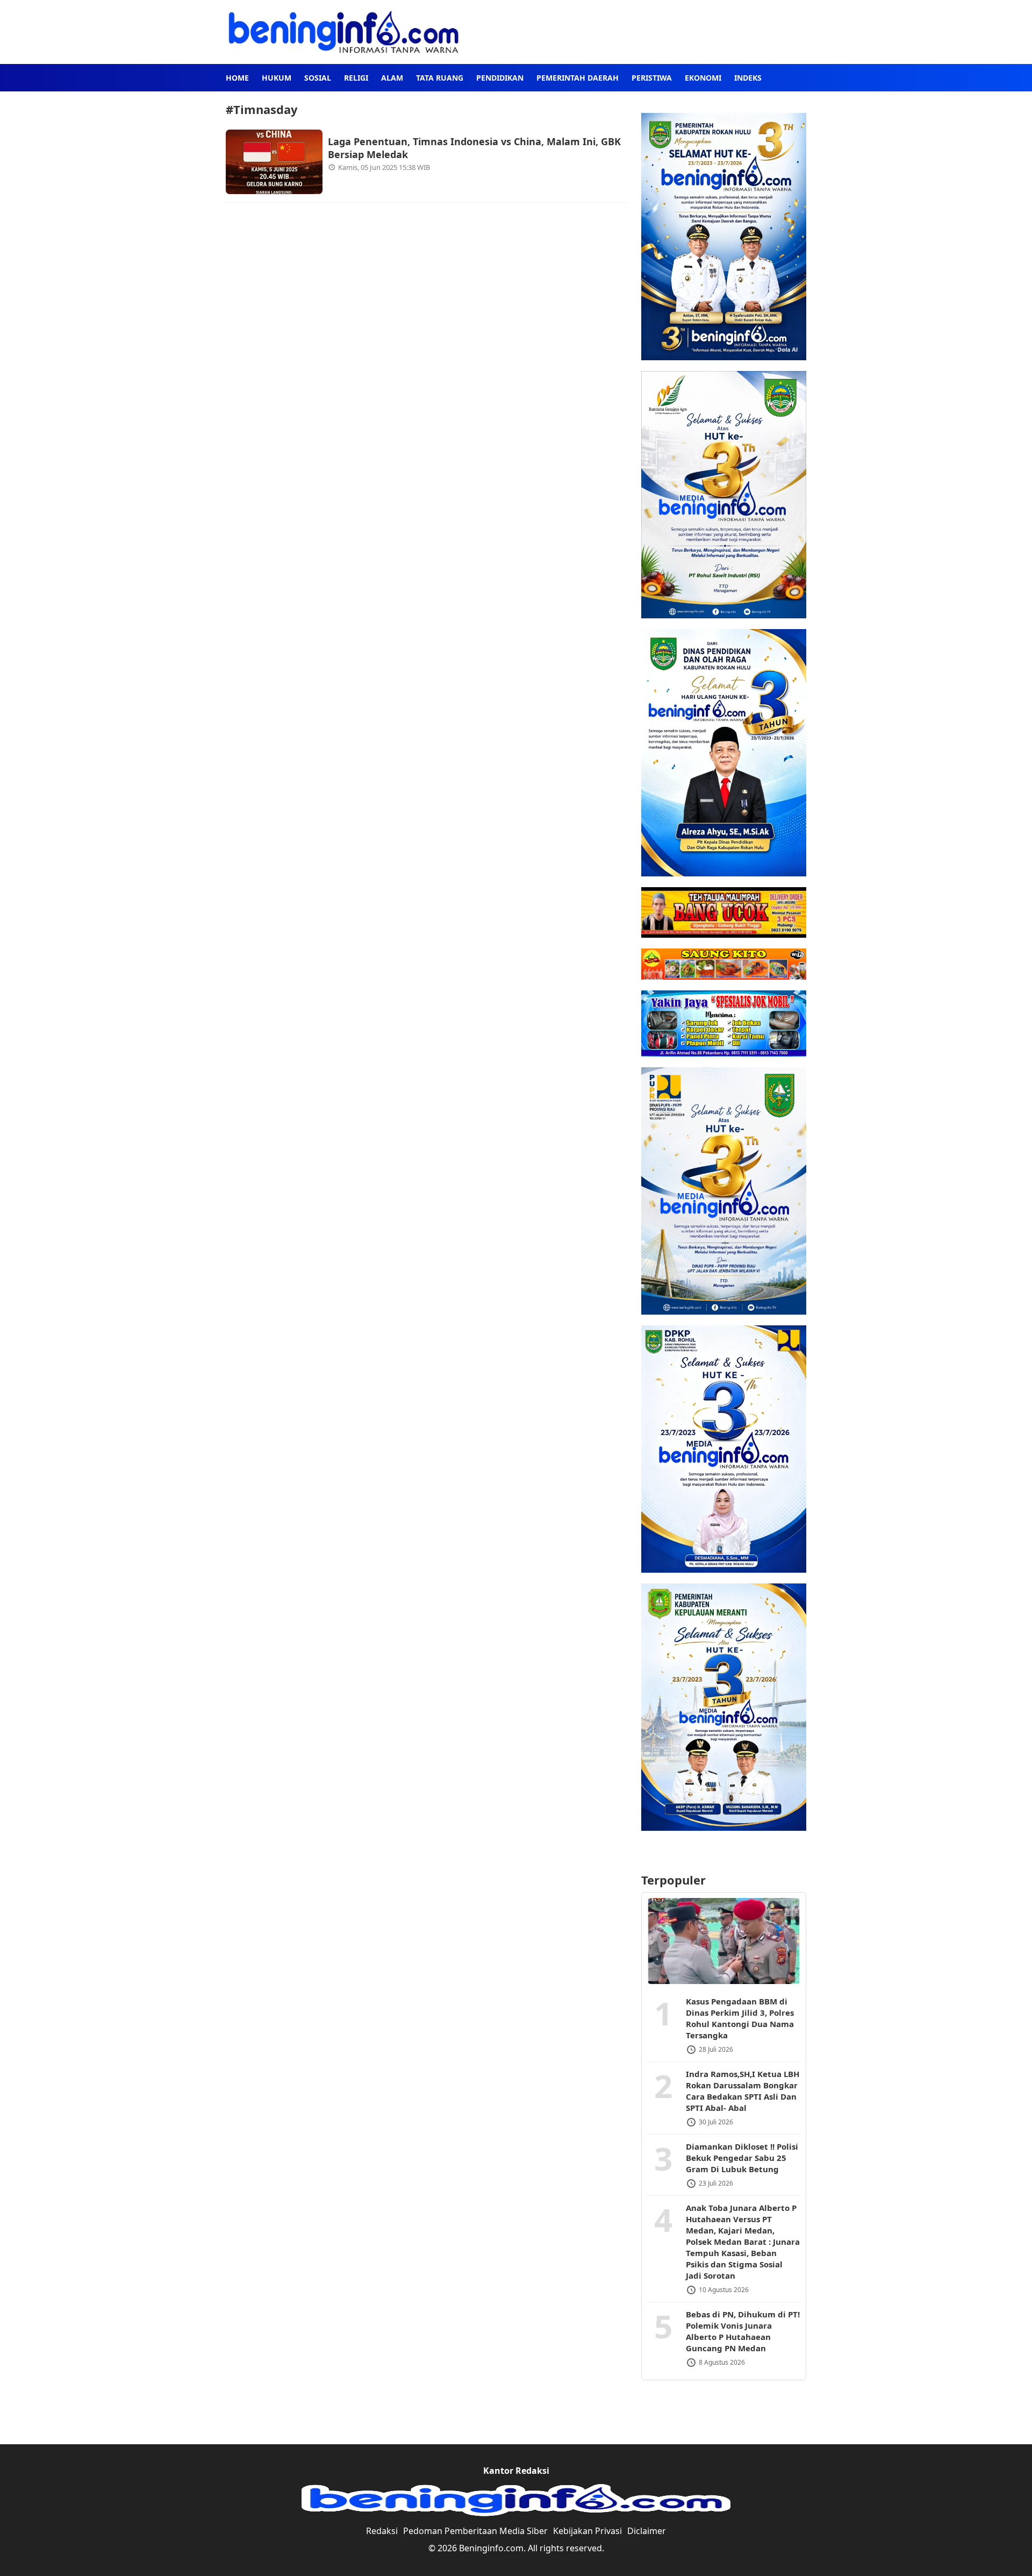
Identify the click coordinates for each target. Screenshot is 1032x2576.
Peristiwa (652, 78)
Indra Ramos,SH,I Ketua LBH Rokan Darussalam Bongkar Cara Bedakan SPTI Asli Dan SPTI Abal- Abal (743, 2091)
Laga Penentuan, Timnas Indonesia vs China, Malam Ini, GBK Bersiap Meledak (474, 148)
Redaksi (382, 2531)
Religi (356, 78)
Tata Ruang (440, 78)
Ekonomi (703, 78)
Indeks (748, 78)
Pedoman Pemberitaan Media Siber (475, 2531)
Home (237, 78)
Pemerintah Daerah (578, 78)
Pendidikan (500, 78)
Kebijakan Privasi (587, 2531)
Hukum (277, 78)
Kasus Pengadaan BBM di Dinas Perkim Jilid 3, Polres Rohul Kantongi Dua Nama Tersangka (740, 2019)
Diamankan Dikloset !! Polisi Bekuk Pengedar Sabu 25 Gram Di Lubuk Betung (742, 2158)
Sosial (318, 78)
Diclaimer (647, 2531)
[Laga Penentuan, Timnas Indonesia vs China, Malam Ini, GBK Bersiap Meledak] (274, 162)
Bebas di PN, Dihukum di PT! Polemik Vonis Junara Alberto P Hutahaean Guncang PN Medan (743, 2332)
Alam (392, 78)
